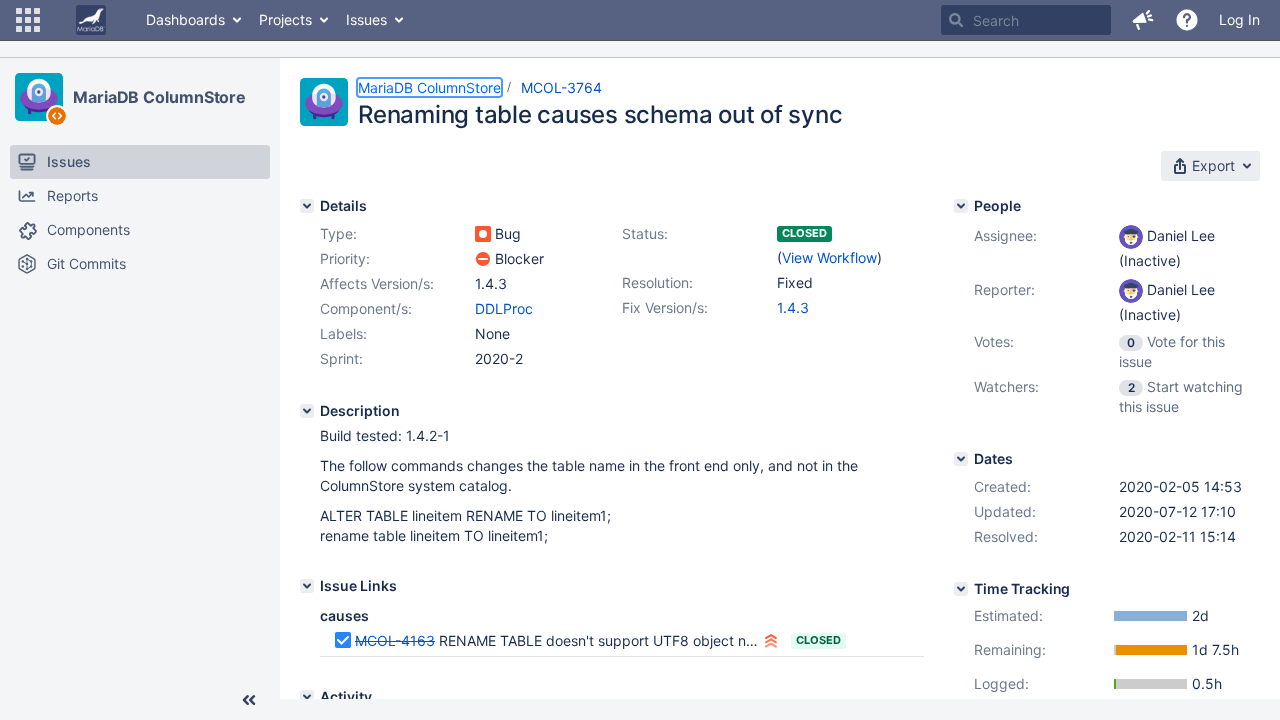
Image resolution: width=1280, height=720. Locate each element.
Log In (1239, 19)
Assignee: (1005, 235)
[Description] (307, 411)
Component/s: (366, 308)
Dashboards (185, 19)
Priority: (345, 258)
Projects (285, 19)
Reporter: (1004, 289)
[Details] (307, 206)
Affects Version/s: (377, 283)
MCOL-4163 (395, 640)
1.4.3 (793, 307)
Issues (366, 19)
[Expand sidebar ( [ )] (249, 700)
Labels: (343, 333)
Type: (338, 233)
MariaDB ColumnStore (159, 97)
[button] (28, 20)
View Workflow (829, 257)
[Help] (1187, 20)
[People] (961, 206)
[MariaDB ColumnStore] (39, 97)
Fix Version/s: (665, 307)
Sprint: (341, 358)
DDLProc (504, 308)
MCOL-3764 (561, 87)
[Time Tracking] (961, 589)
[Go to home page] (91, 20)
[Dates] (961, 459)
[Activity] (307, 697)
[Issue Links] (307, 586)
